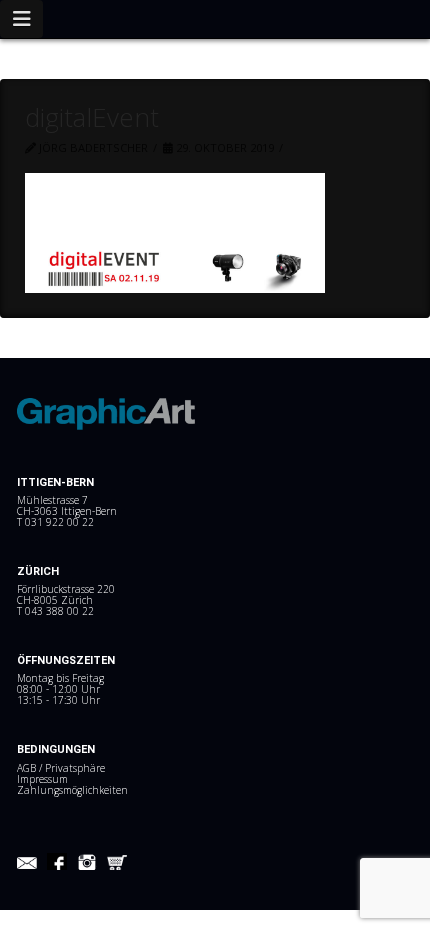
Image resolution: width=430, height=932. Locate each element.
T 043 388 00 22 (55, 611)
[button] (21, 19)
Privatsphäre (75, 768)
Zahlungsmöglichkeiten (72, 790)
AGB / (31, 768)
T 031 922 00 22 (55, 522)
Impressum (42, 779)
